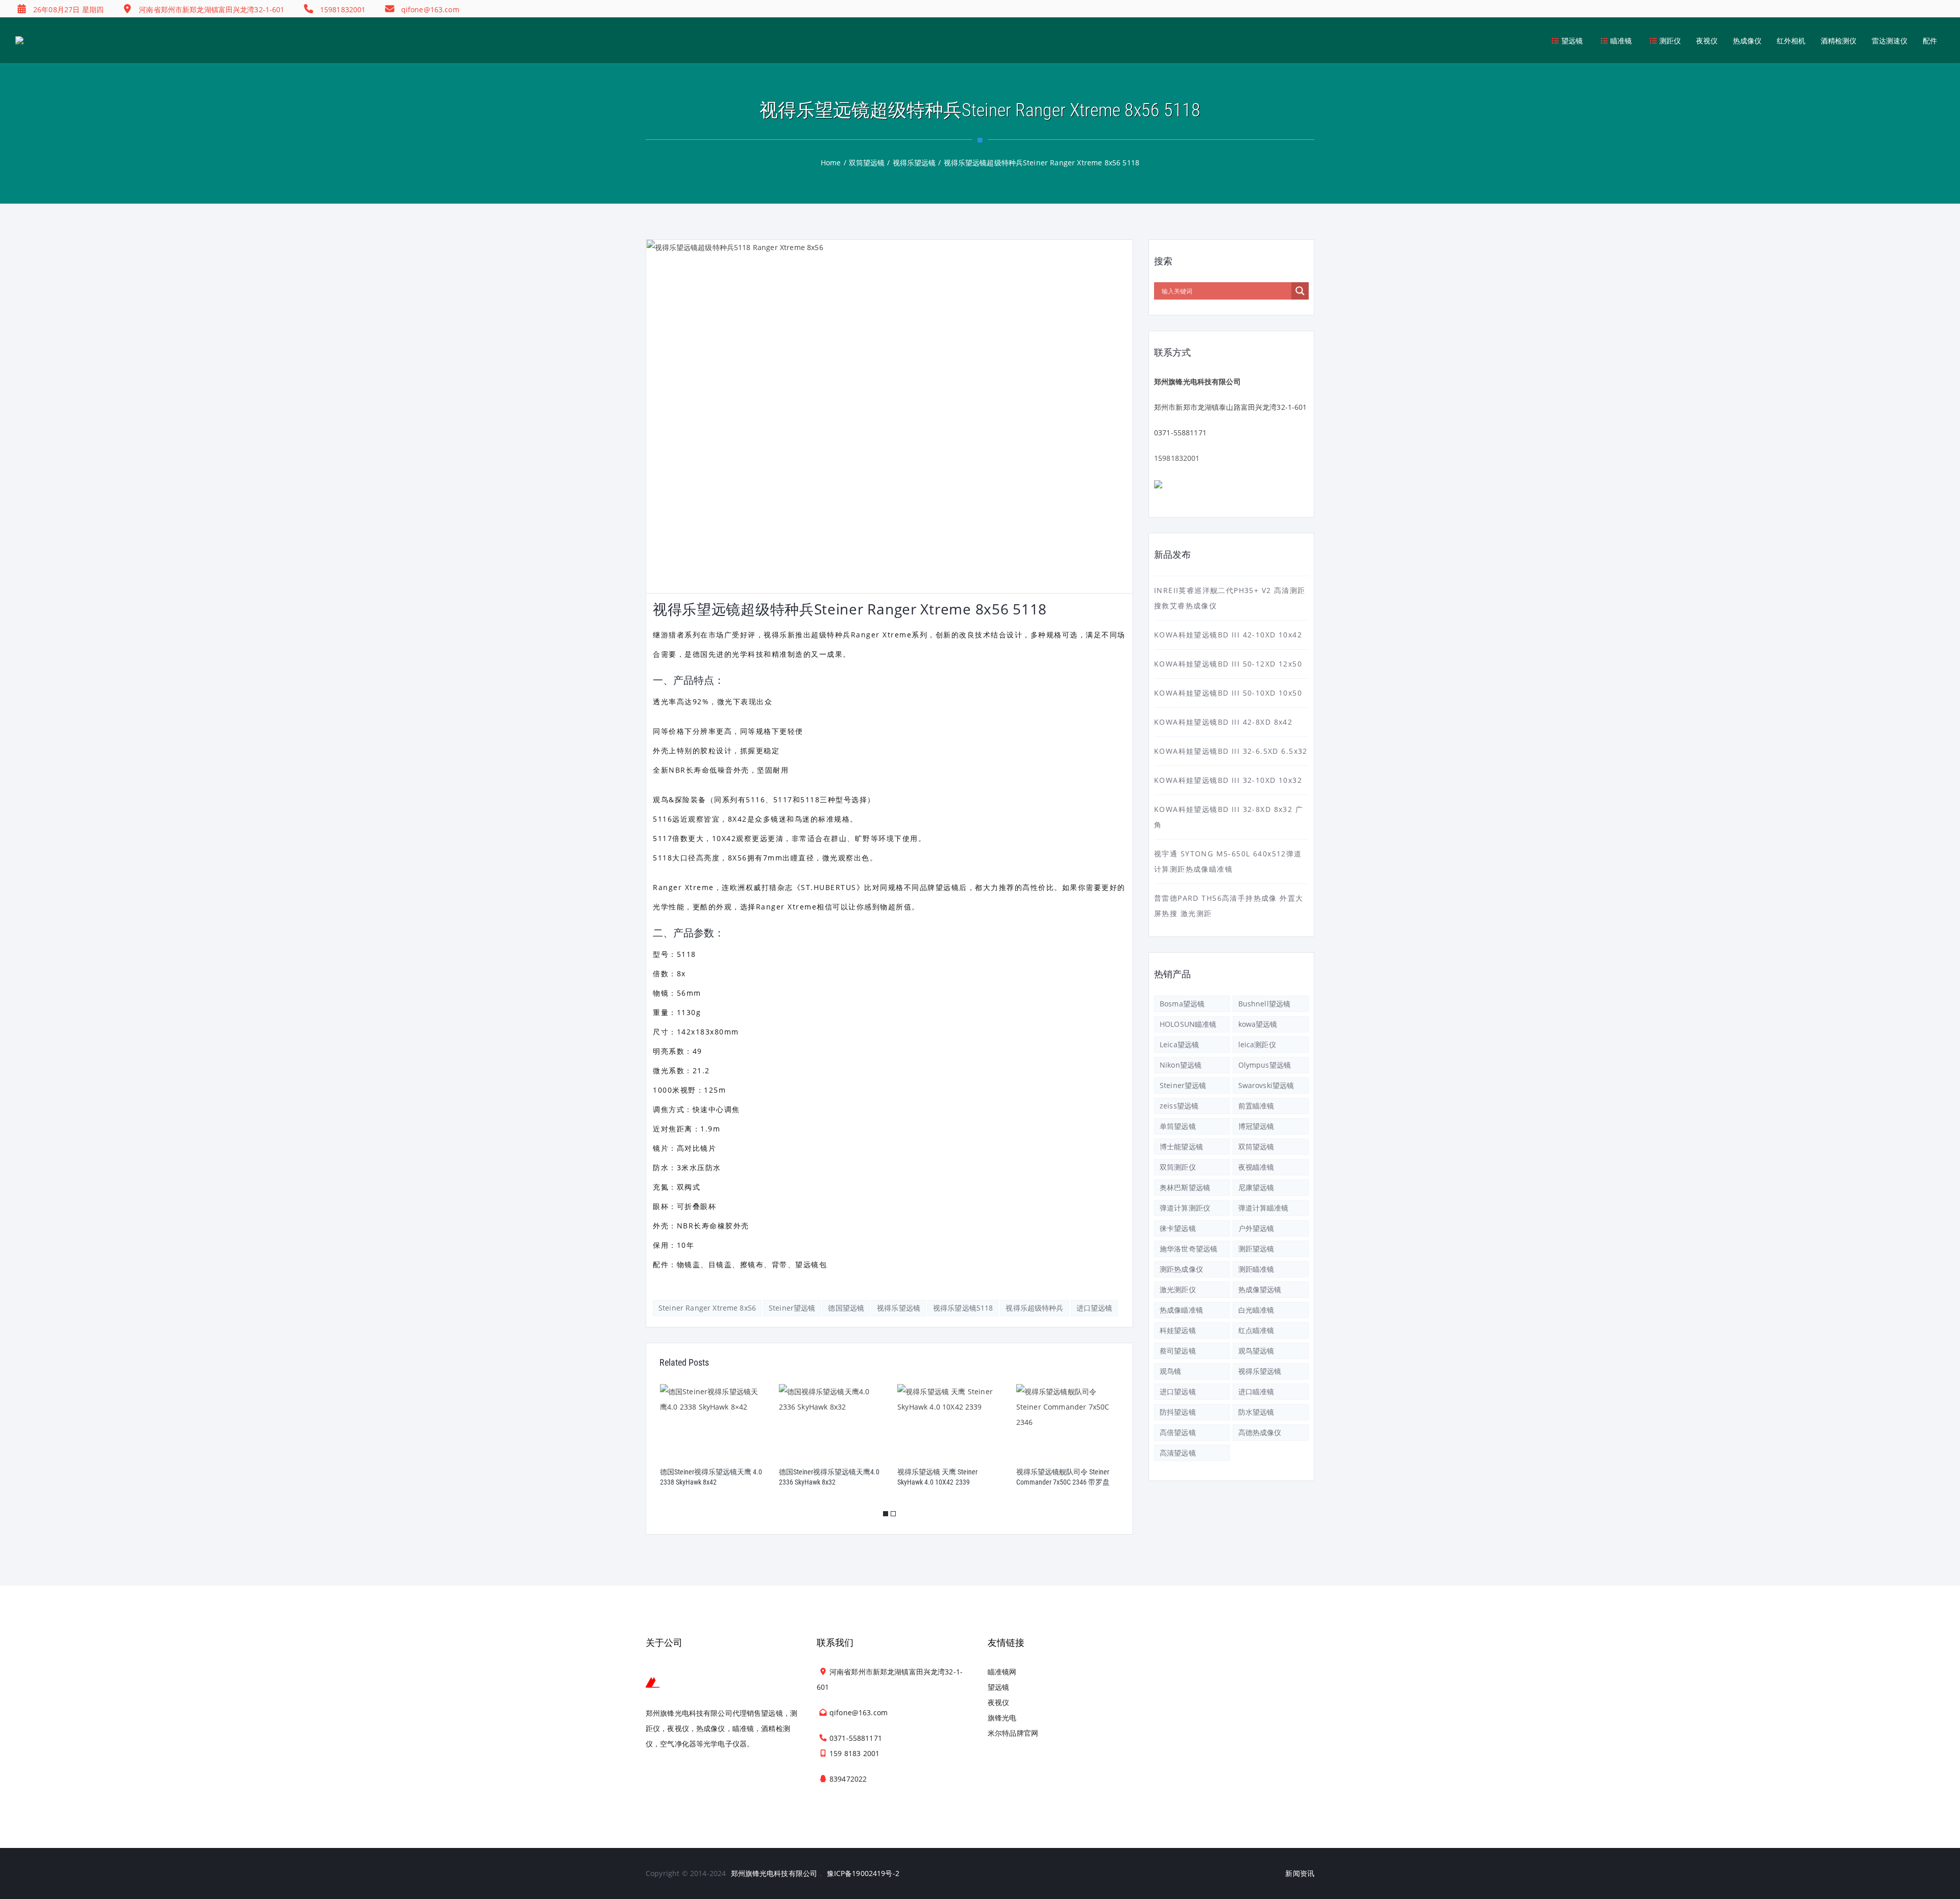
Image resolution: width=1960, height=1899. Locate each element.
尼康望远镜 (1256, 1187)
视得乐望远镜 (899, 1308)
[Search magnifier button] (1300, 291)
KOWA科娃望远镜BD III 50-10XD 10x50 (1228, 693)
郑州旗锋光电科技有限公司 (774, 1873)
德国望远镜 (846, 1308)
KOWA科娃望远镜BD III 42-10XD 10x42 (1228, 635)
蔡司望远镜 (1178, 1351)
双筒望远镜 (1256, 1146)
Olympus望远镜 (1265, 1065)
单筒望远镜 (1178, 1126)
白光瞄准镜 (1256, 1310)
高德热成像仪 (1260, 1432)
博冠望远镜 (1256, 1126)
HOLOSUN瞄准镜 (1188, 1024)
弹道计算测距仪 (1185, 1208)
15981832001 (1177, 458)
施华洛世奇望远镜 (1189, 1249)
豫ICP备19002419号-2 (863, 1873)
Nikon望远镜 (1181, 1065)
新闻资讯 (1300, 1873)
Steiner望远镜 (792, 1308)
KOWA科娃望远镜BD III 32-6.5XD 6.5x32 (1231, 751)
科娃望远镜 (1178, 1330)
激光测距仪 (1178, 1289)
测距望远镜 (1256, 1249)
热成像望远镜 (1260, 1289)
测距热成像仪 (1181, 1269)
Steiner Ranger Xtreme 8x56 (707, 1308)
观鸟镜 (1170, 1371)
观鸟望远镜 (1256, 1351)
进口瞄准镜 (1256, 1391)
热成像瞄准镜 (1181, 1310)
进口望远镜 (1095, 1308)
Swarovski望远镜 (1266, 1085)
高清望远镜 (1178, 1453)
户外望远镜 (1256, 1228)
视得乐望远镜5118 (963, 1308)
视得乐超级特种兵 (1034, 1308)
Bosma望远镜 (1182, 1004)
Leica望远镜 (1179, 1044)
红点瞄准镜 (1256, 1330)
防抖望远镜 (1178, 1412)
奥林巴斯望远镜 (1185, 1187)
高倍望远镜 (1178, 1432)
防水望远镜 (1256, 1412)
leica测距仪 (1257, 1044)
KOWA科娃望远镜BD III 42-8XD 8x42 (1223, 722)
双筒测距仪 (1178, 1167)
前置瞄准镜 (1256, 1106)
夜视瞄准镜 (1256, 1167)
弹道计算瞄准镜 (1264, 1208)
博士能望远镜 (1181, 1146)
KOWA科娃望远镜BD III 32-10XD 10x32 (1228, 780)
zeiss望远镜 (1179, 1106)
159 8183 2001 (854, 1753)
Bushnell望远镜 (1265, 1004)
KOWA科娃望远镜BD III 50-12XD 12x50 (1228, 664)
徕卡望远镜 (1178, 1228)
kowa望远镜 (1258, 1024)
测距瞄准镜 (1256, 1269)
